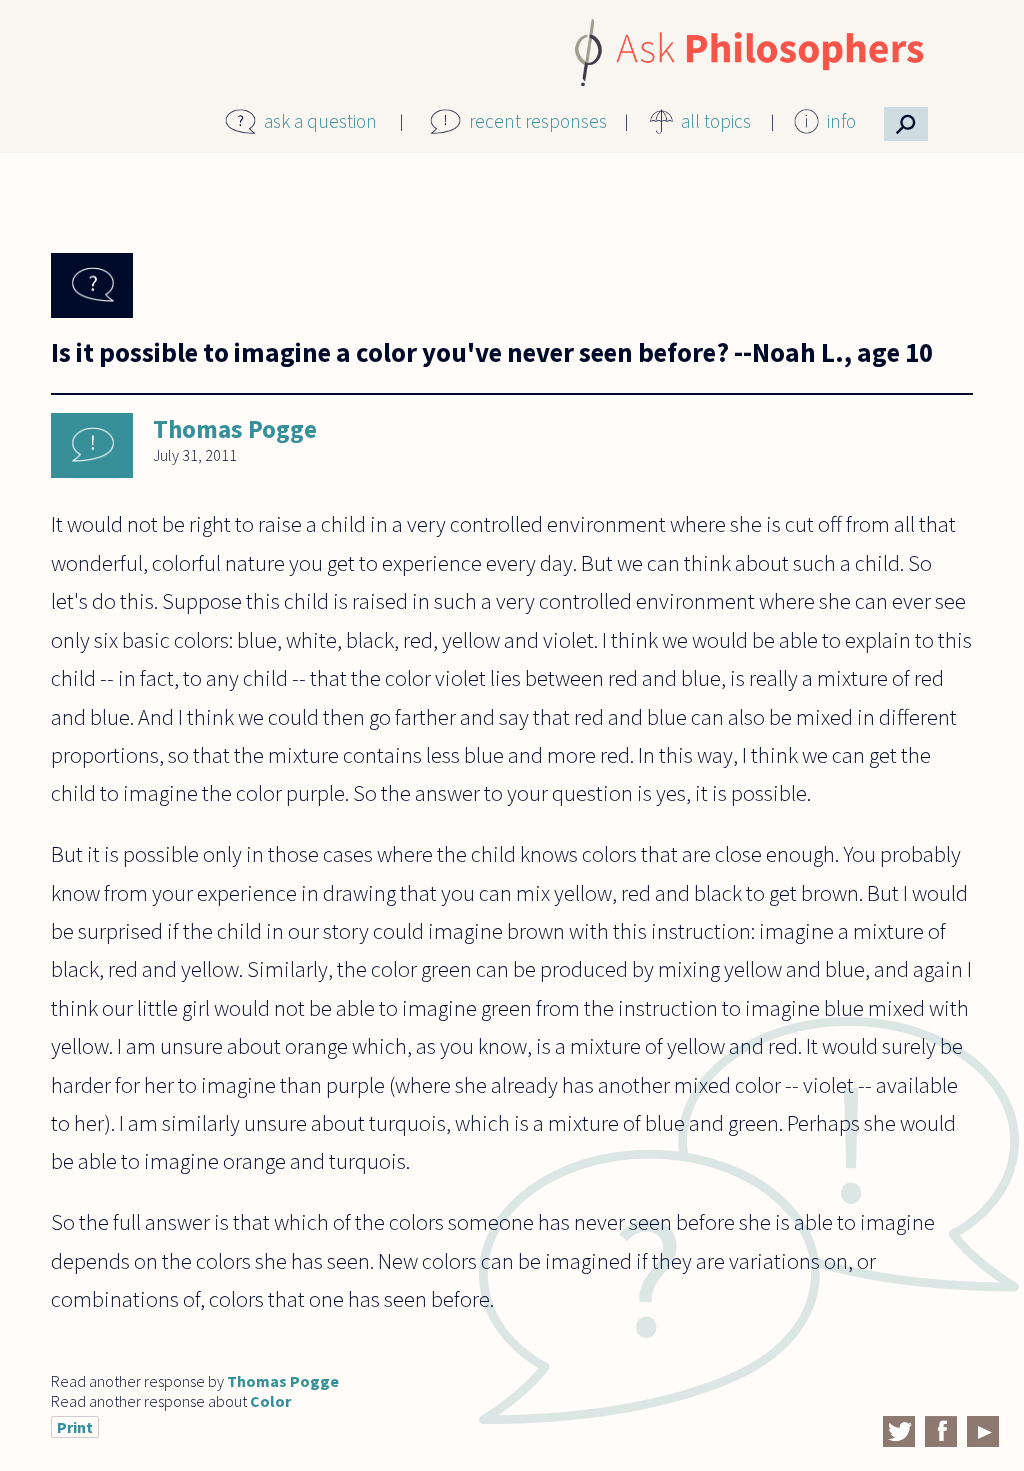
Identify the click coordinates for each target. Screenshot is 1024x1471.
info (841, 121)
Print (75, 1427)
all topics (716, 121)
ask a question (320, 121)
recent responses (538, 121)
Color (270, 1401)
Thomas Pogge (235, 429)
